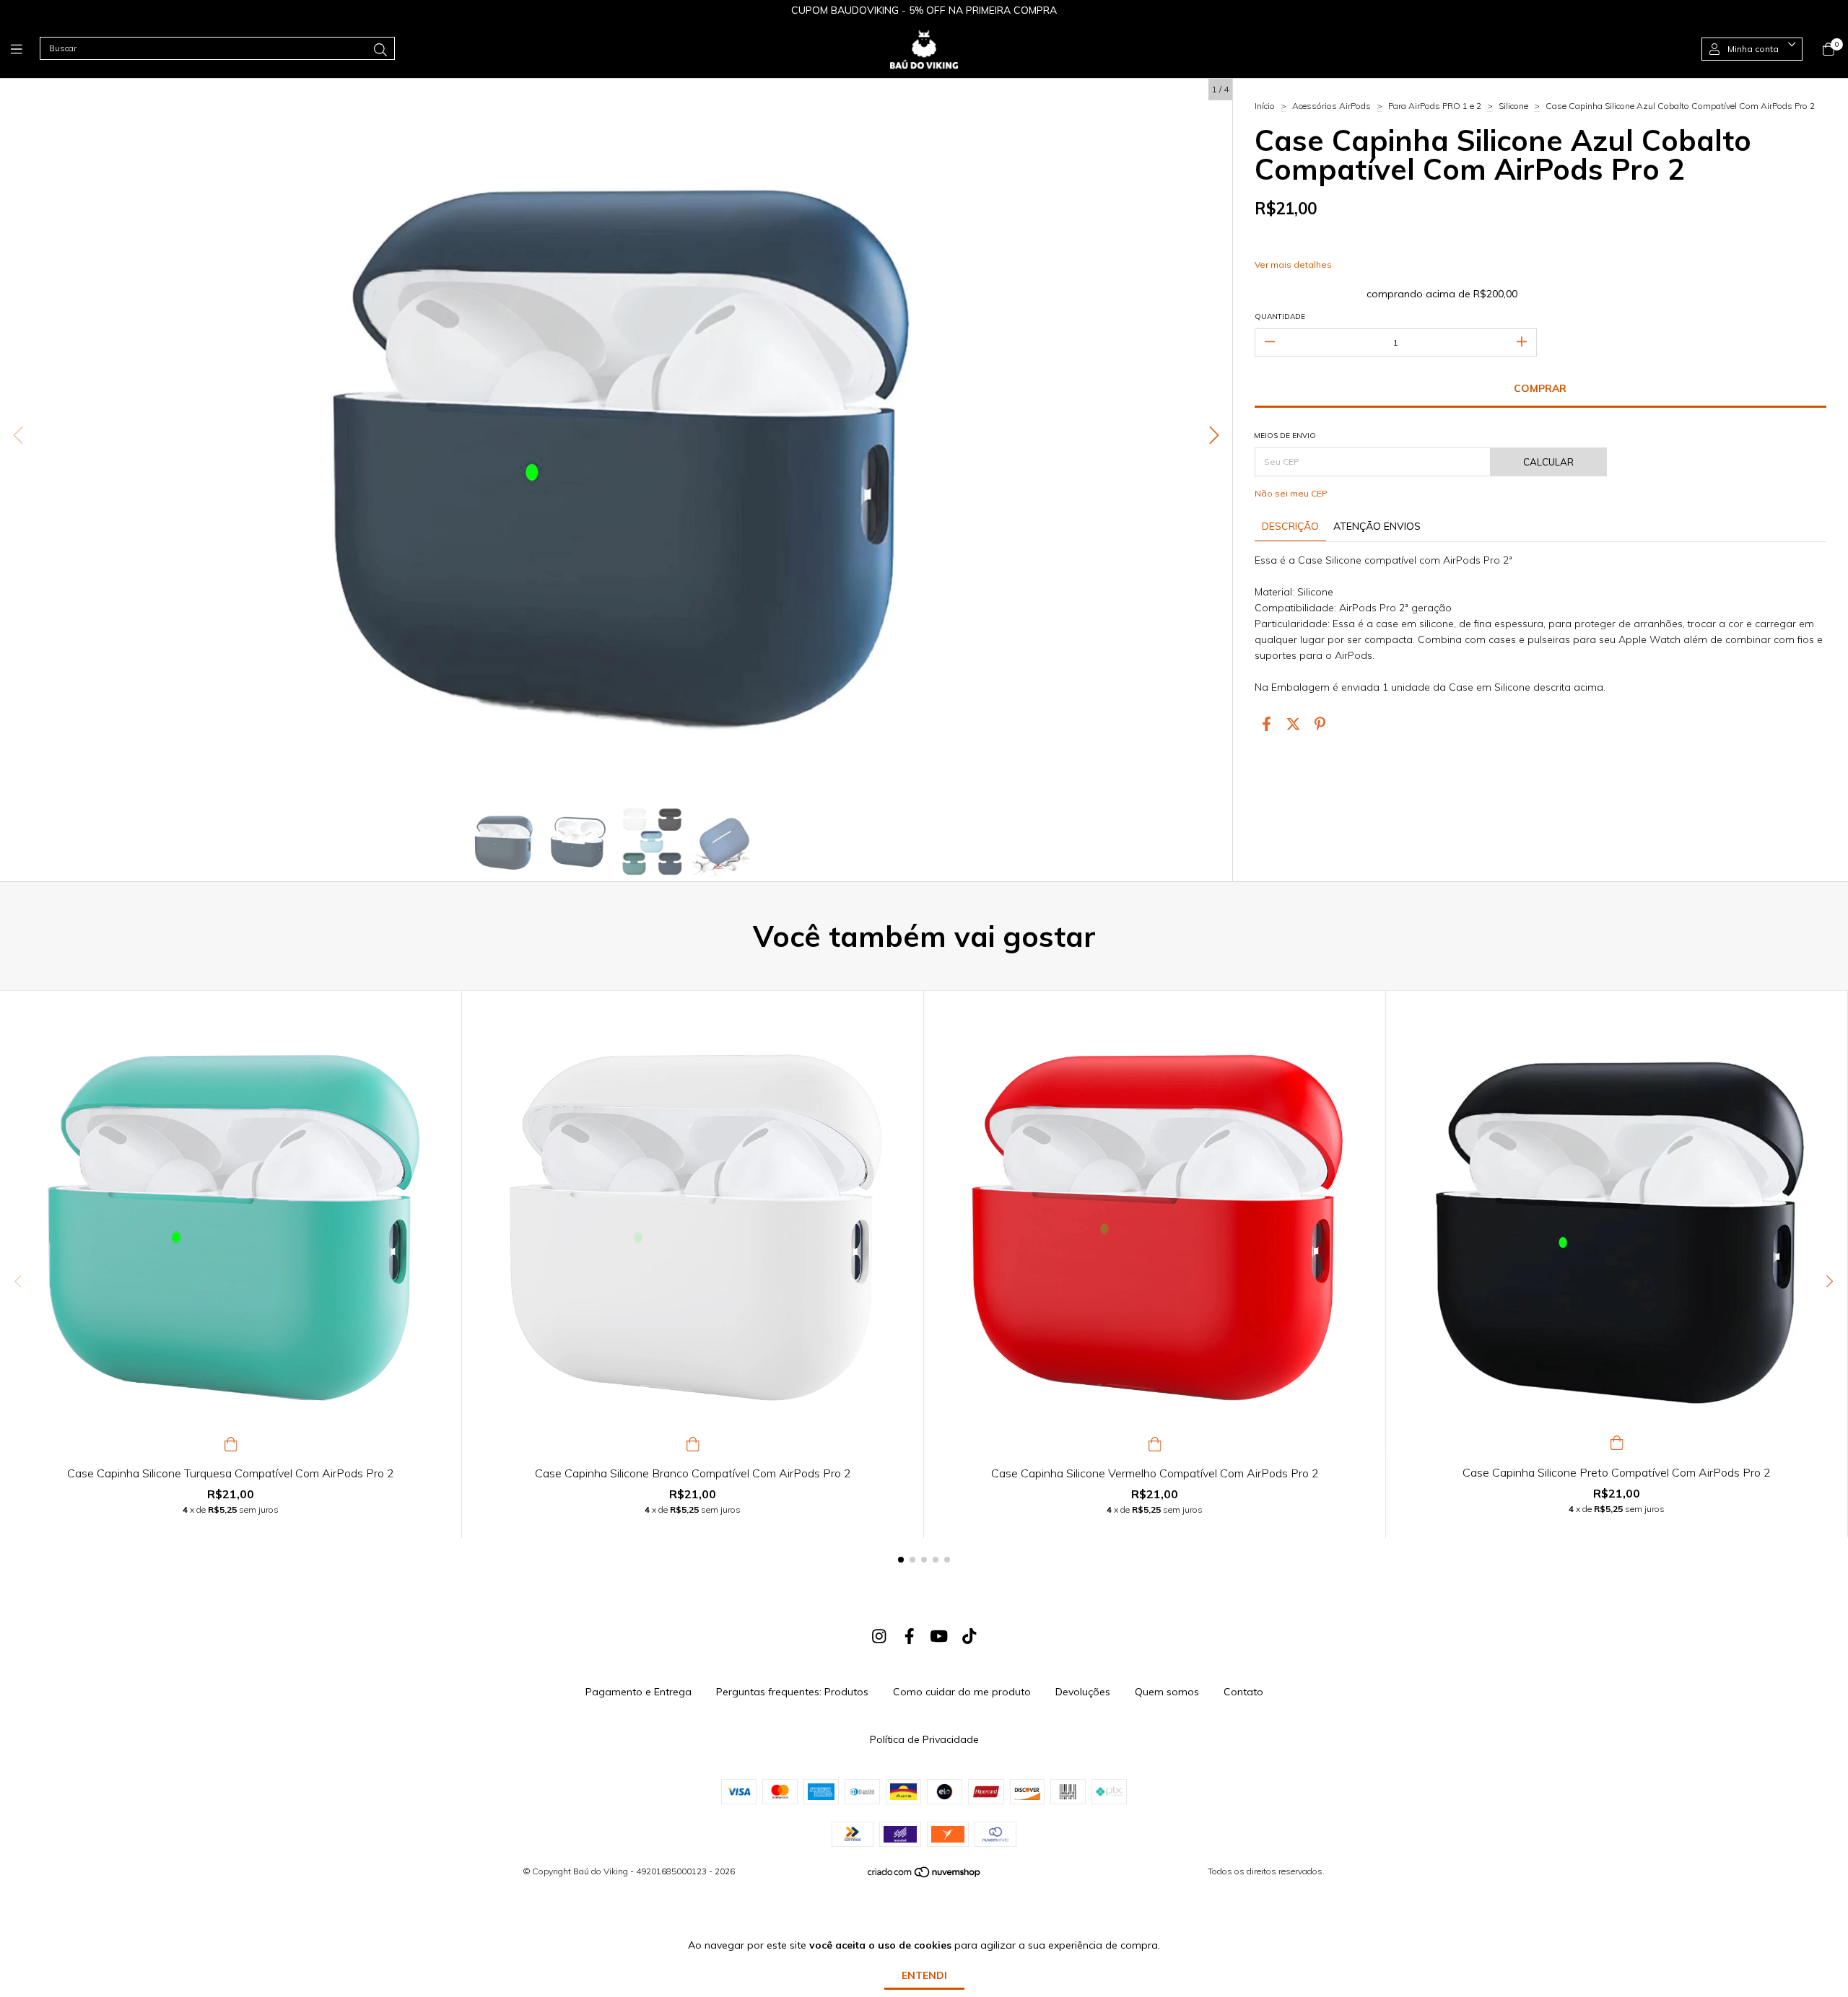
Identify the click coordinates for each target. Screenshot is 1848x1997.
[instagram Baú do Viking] (879, 1636)
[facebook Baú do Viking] (910, 1636)
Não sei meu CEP (1291, 493)
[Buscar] (380, 50)
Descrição (1290, 526)
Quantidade (1280, 316)
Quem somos (1167, 1692)
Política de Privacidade (924, 1739)
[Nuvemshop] (925, 1875)
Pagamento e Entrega (638, 1692)
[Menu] (25, 49)
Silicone (1513, 106)
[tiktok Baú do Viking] (969, 1636)
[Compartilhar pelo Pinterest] (1320, 724)
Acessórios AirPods (1331, 106)
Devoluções (1083, 1692)
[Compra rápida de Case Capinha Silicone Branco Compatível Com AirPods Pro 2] (693, 1442)
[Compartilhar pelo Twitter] (1293, 724)
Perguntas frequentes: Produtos (792, 1692)
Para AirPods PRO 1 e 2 (1435, 106)
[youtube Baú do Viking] (939, 1636)
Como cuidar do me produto (962, 1692)
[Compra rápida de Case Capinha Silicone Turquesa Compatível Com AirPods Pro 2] (231, 1442)
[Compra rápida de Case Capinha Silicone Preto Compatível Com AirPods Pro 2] (1617, 1442)
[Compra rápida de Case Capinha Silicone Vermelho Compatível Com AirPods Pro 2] (1155, 1442)
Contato (1243, 1692)
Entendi (924, 1975)
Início (1265, 106)
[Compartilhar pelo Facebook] (1267, 724)
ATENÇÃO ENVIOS (1377, 526)
